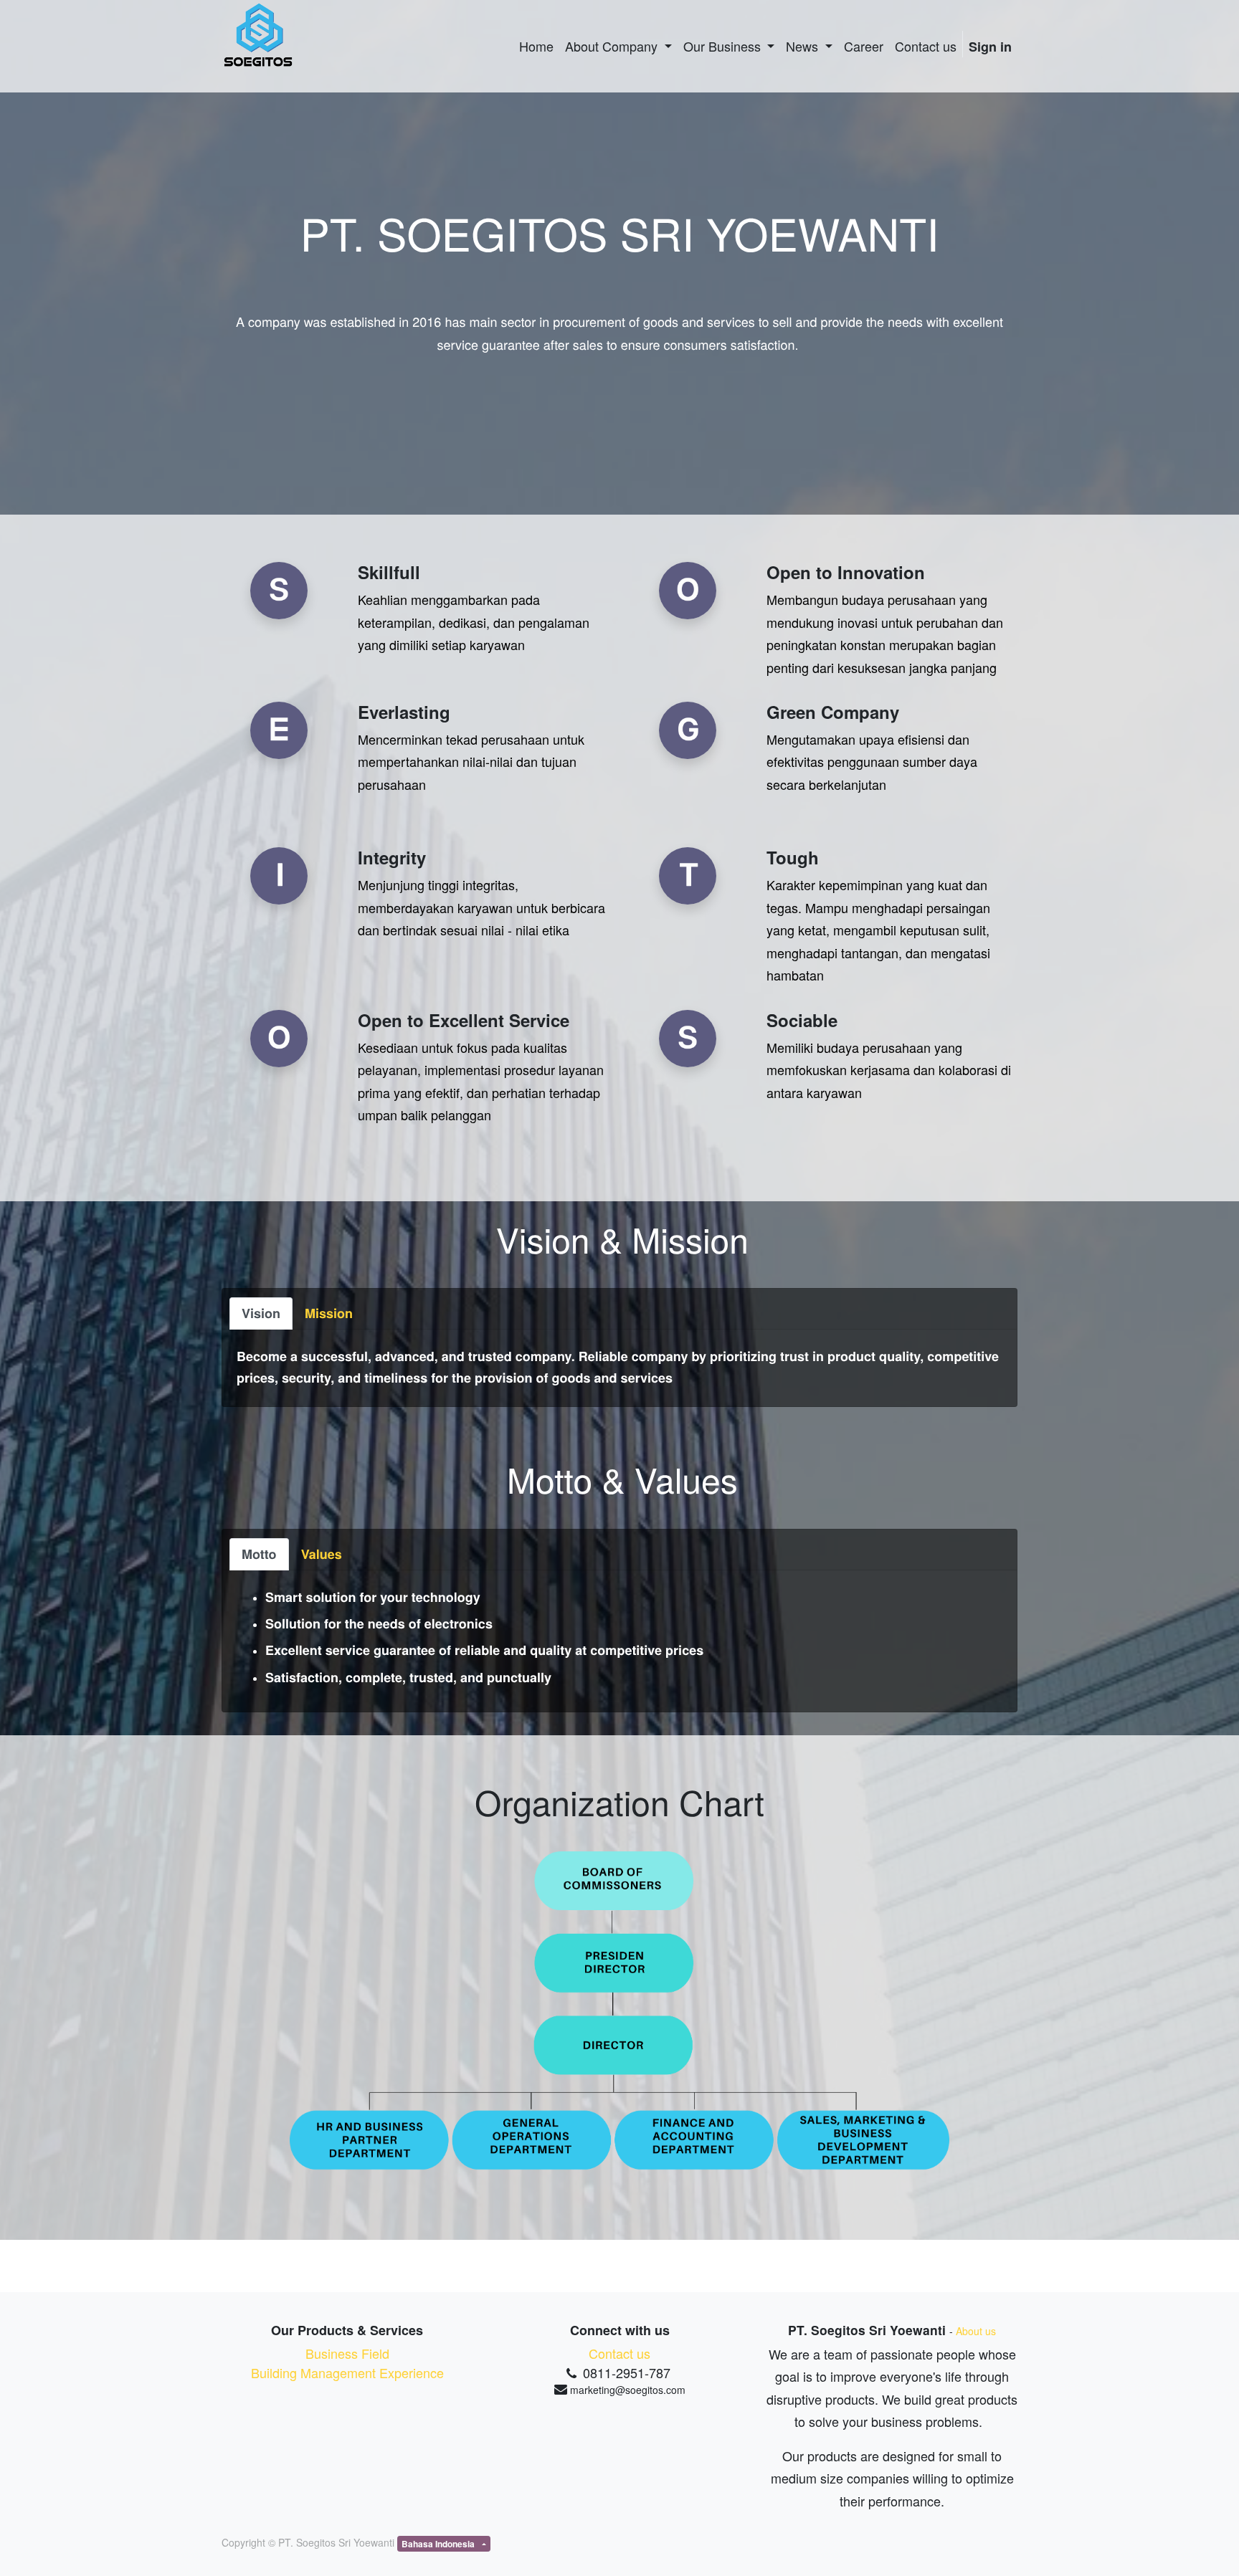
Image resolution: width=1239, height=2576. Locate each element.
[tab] (261, 1313)
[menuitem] (536, 46)
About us (976, 2331)
